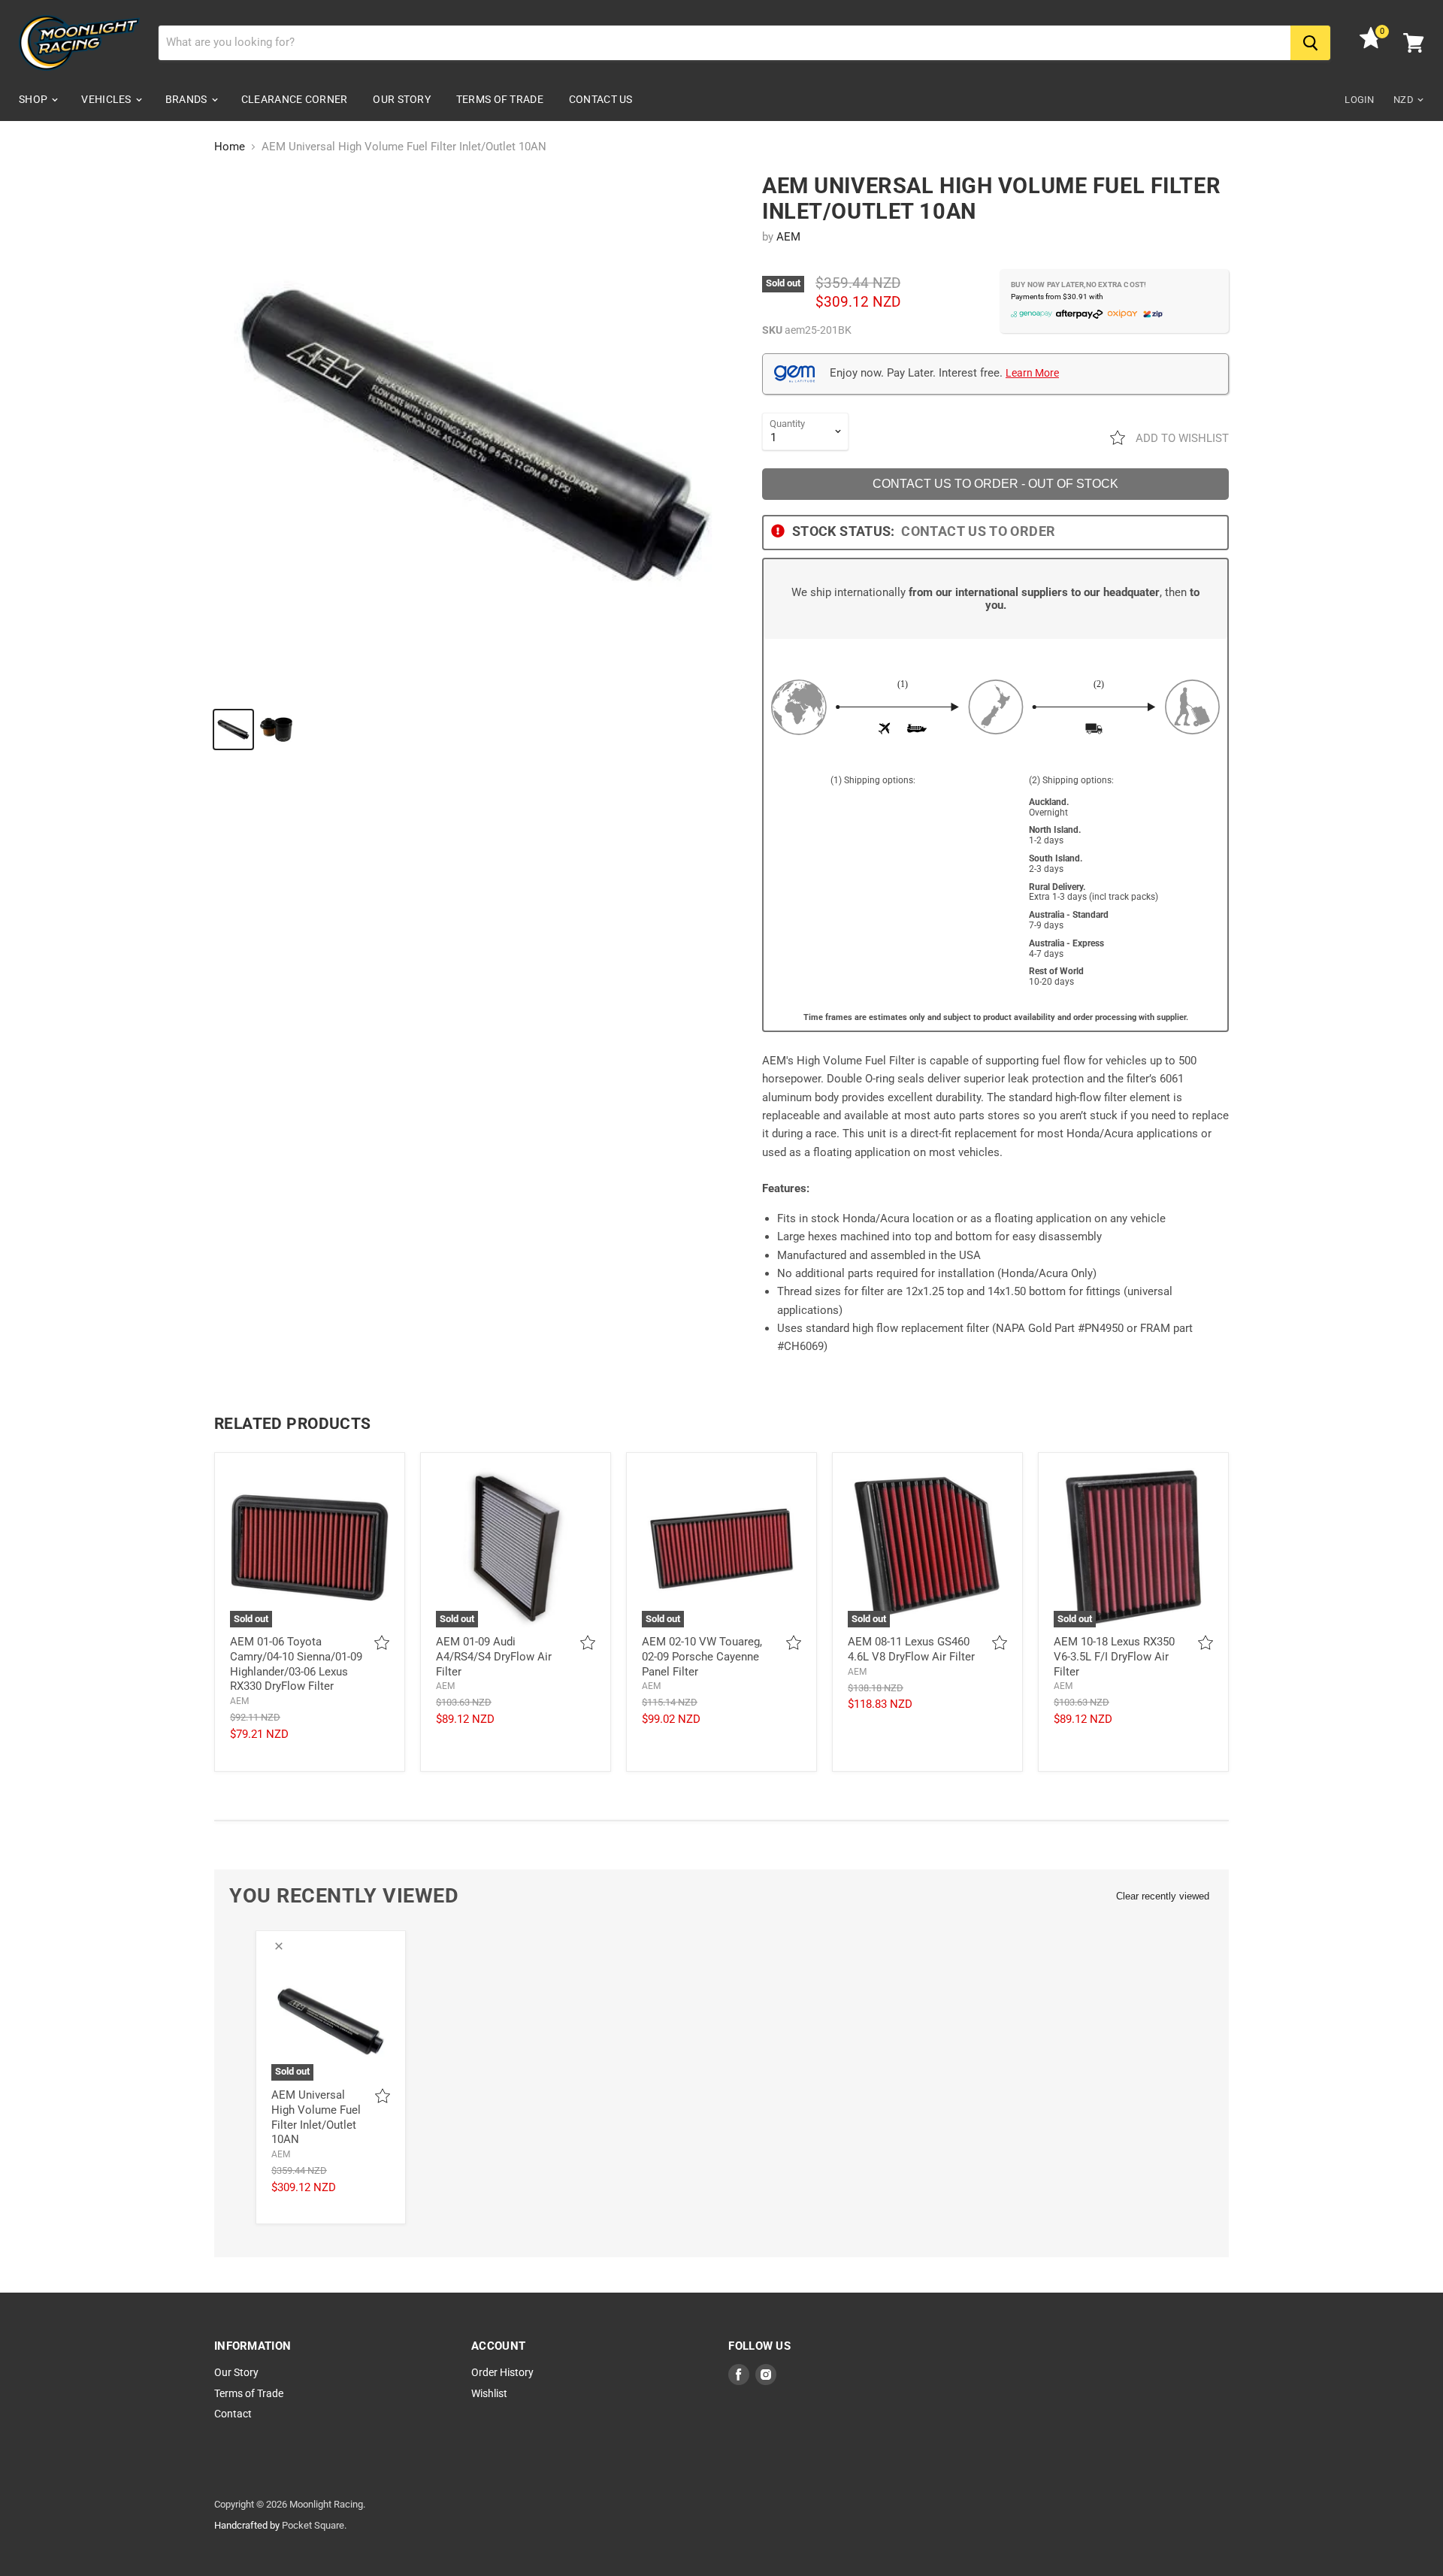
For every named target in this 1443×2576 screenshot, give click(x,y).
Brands (188, 99)
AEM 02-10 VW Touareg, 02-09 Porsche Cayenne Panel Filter (702, 1656)
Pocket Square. (314, 2525)
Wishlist (489, 2393)
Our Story (402, 99)
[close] (279, 1946)
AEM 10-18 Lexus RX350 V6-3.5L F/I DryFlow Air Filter (1114, 1656)
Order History (502, 2372)
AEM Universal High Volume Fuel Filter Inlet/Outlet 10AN (316, 2117)
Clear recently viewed (1163, 1896)
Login (1359, 100)
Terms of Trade (500, 99)
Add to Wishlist (1181, 438)
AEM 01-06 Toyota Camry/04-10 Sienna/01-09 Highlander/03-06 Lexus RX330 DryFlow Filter (296, 1664)
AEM (788, 237)
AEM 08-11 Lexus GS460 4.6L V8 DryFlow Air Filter (911, 1649)
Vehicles (107, 99)
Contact (233, 2414)
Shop (34, 99)
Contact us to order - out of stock (995, 484)
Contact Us (601, 99)
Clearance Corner (294, 99)
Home (230, 147)
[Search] (1310, 43)
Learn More (1032, 373)
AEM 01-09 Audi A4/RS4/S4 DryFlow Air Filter (494, 1656)
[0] (1371, 45)
